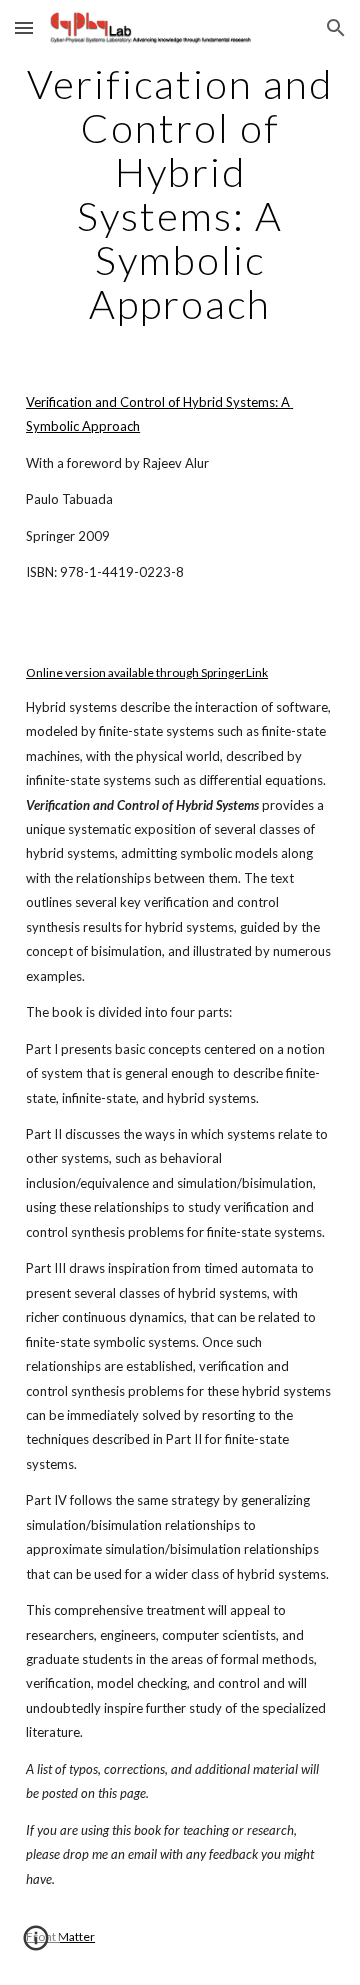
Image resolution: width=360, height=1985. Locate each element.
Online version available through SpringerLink (147, 672)
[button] (24, 27)
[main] (180, 194)
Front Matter (60, 1936)
